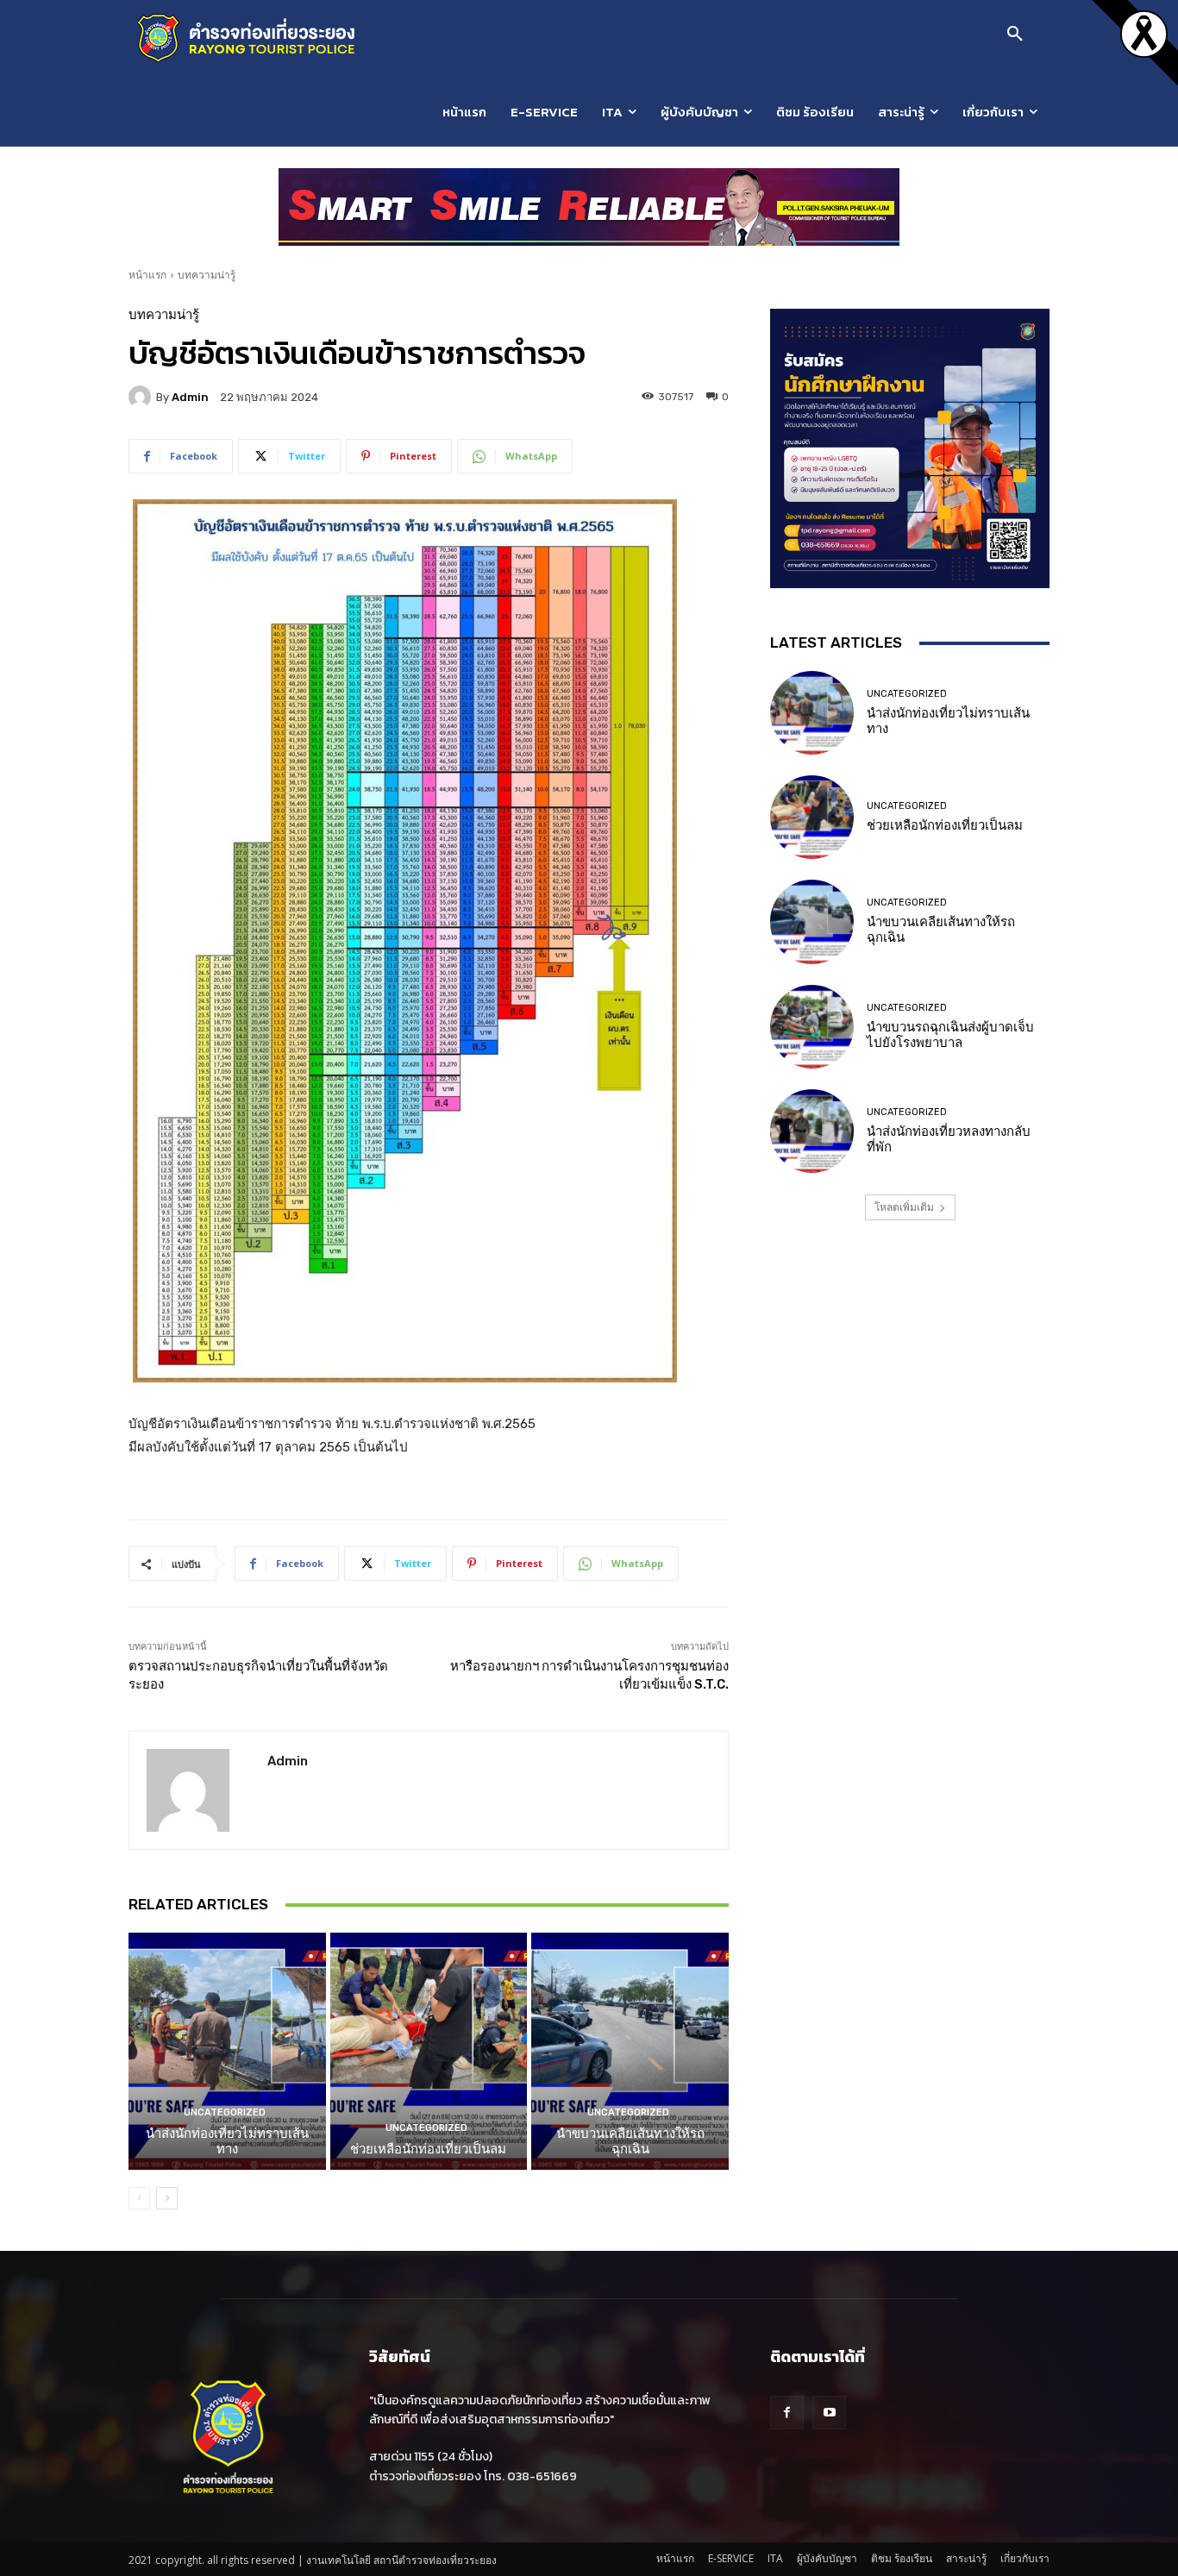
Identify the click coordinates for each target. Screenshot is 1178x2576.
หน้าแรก (147, 275)
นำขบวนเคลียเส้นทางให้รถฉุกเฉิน (630, 2141)
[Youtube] (829, 2413)
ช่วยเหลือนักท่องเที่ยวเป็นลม (428, 2149)
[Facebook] (787, 2413)
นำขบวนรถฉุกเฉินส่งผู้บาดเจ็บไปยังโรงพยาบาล (950, 1035)
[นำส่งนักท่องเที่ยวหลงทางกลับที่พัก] (812, 1131)
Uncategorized (225, 2112)
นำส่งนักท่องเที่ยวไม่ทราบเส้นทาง (227, 2141)
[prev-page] (139, 2198)
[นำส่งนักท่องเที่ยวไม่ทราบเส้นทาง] (227, 2051)
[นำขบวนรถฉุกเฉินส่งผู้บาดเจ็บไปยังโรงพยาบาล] (812, 1027)
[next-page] (167, 2198)
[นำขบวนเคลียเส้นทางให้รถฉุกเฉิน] (630, 2051)
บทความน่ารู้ (207, 275)
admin (190, 397)
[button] (1015, 34)
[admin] (142, 397)
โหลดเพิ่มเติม (904, 1207)
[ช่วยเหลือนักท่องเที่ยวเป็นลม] (429, 2051)
